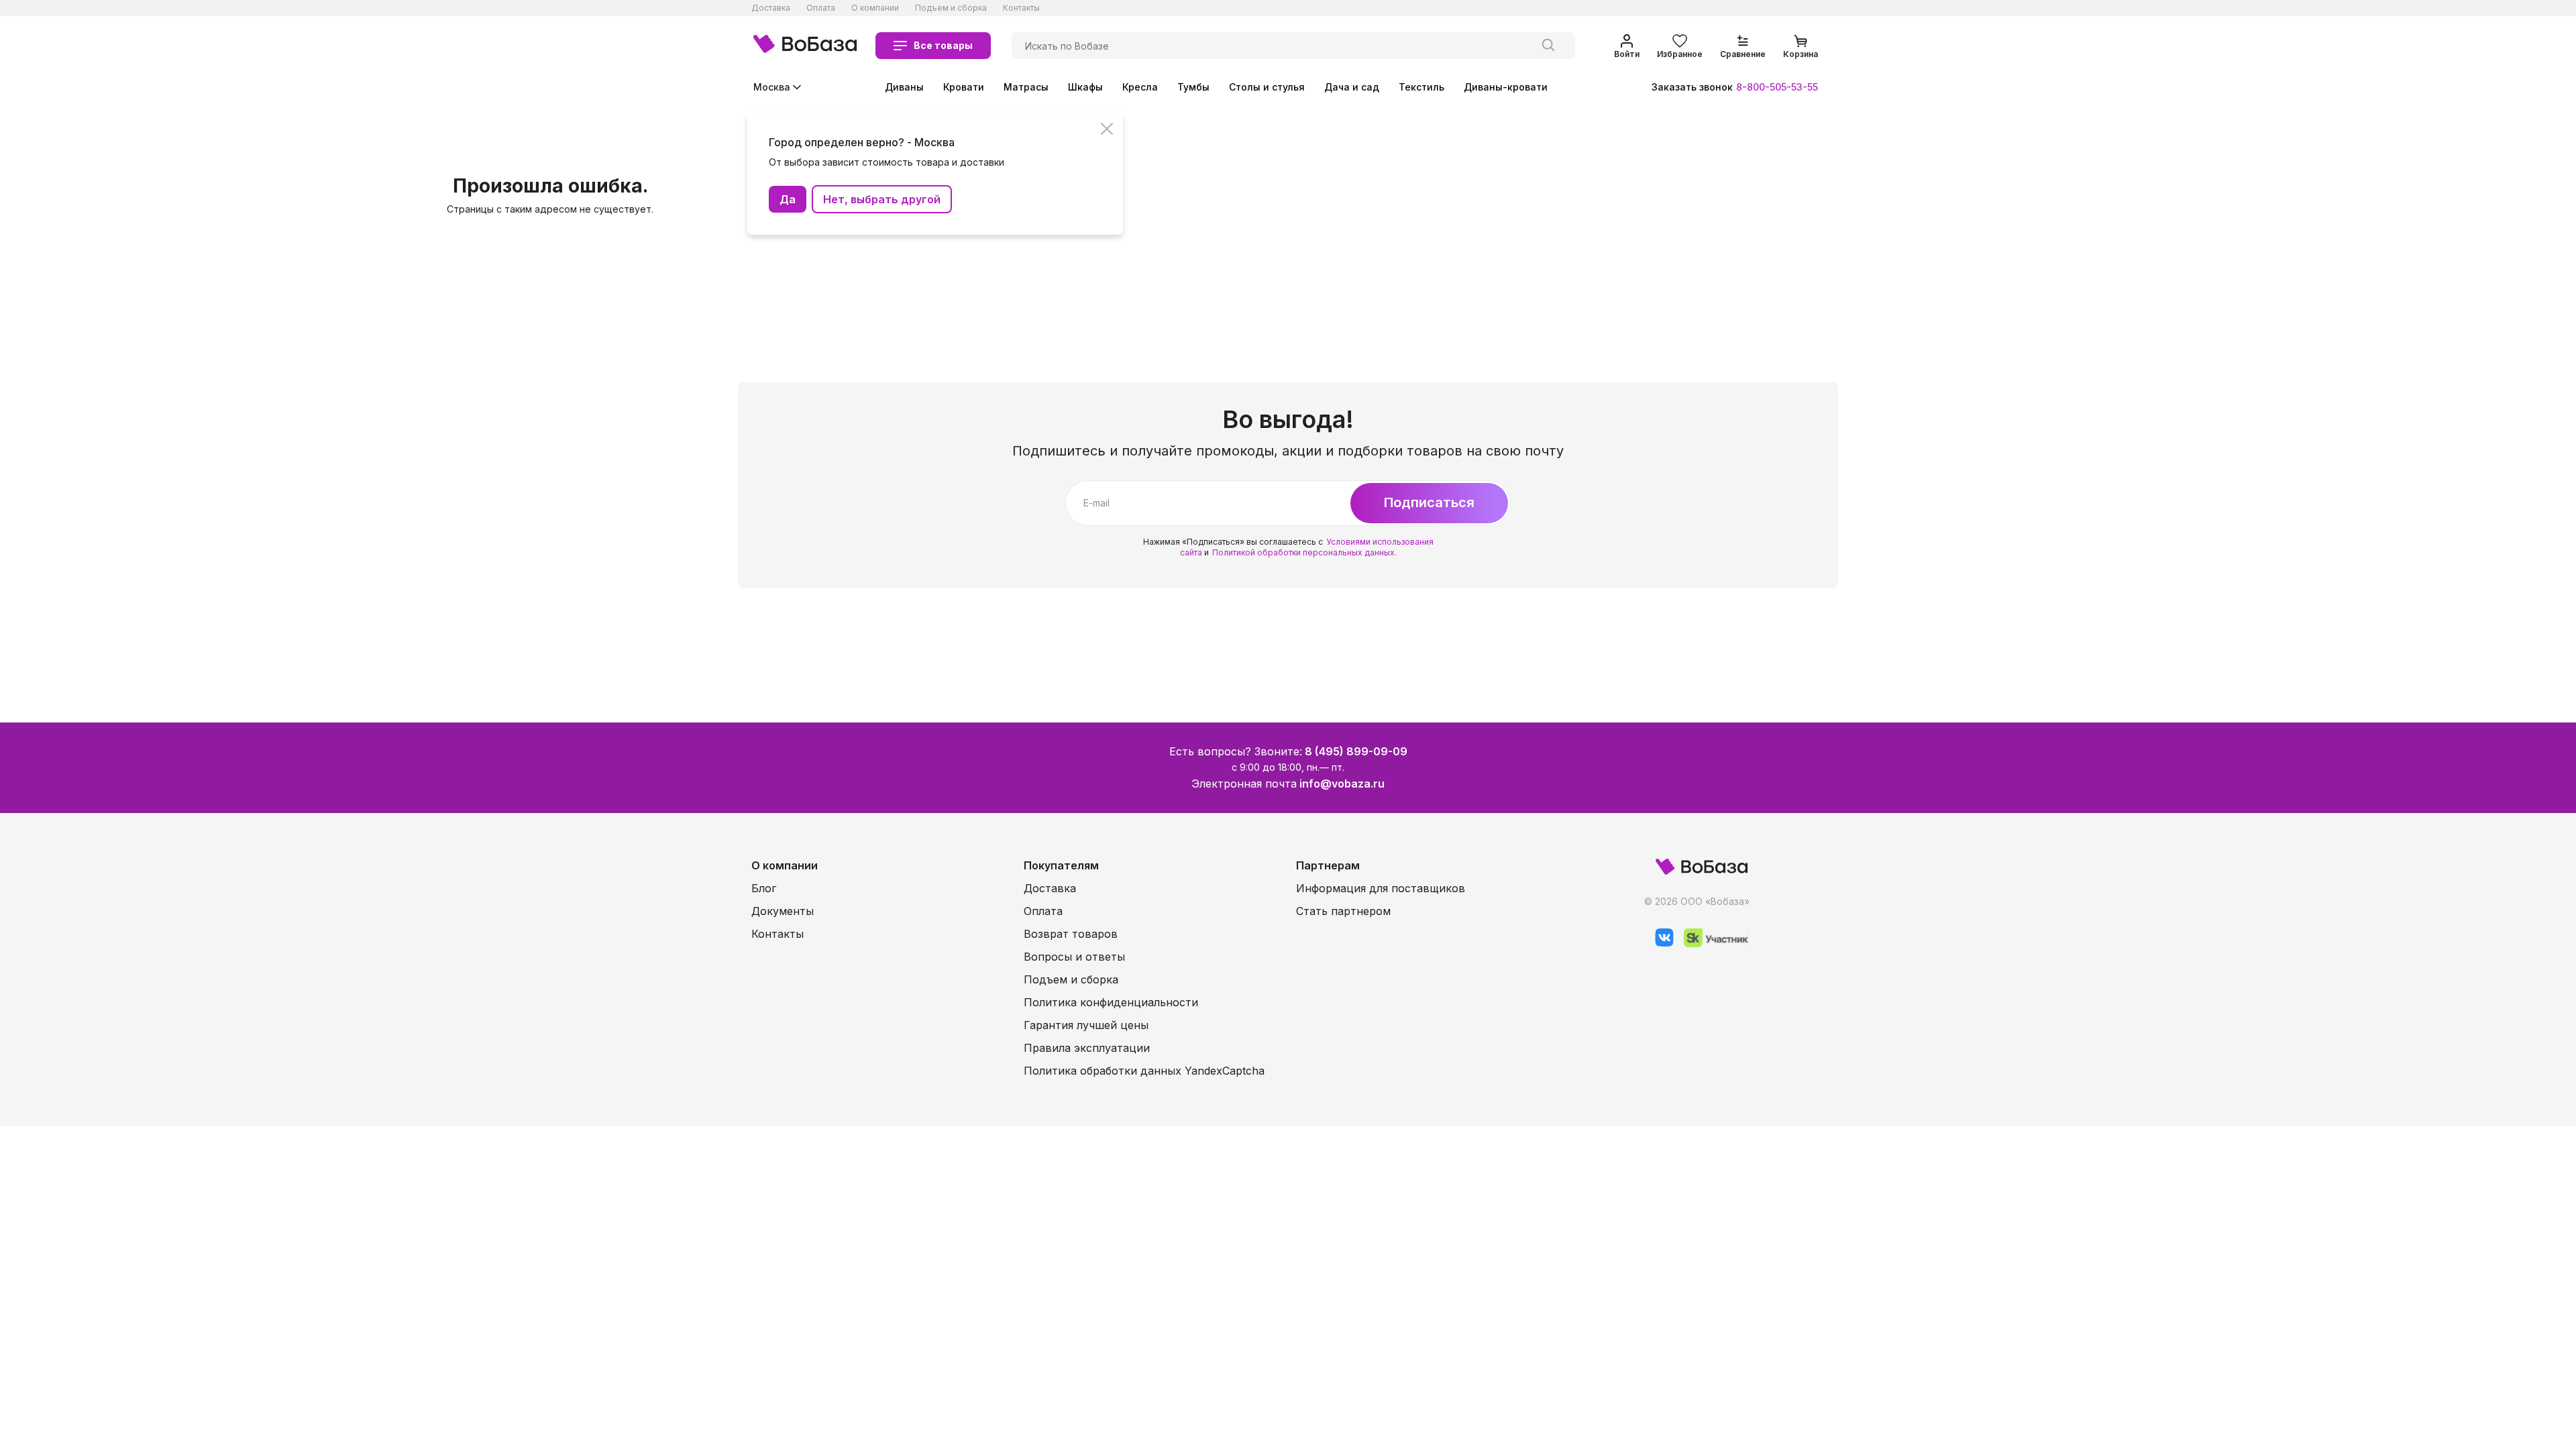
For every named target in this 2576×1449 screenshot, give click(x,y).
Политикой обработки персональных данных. (1304, 552)
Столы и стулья (1267, 87)
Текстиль (1421, 87)
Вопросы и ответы (1074, 957)
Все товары (943, 45)
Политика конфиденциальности (1111, 1002)
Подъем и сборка (951, 8)
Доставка (771, 8)
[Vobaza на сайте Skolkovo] (1711, 944)
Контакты (1021, 8)
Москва (772, 87)
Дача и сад (1352, 87)
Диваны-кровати (1506, 87)
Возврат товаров (1071, 934)
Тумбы (1193, 87)
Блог (764, 888)
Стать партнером (1343, 911)
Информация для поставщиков (1381, 888)
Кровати (964, 87)
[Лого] (805, 46)
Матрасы (1026, 87)
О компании (875, 8)
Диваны (904, 87)
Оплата (821, 8)
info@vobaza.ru (1342, 784)
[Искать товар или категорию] (1548, 46)
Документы (783, 911)
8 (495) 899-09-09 (1356, 751)
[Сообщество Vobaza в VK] (1659, 944)
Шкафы (1085, 87)
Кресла (1140, 87)
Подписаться (1429, 502)
